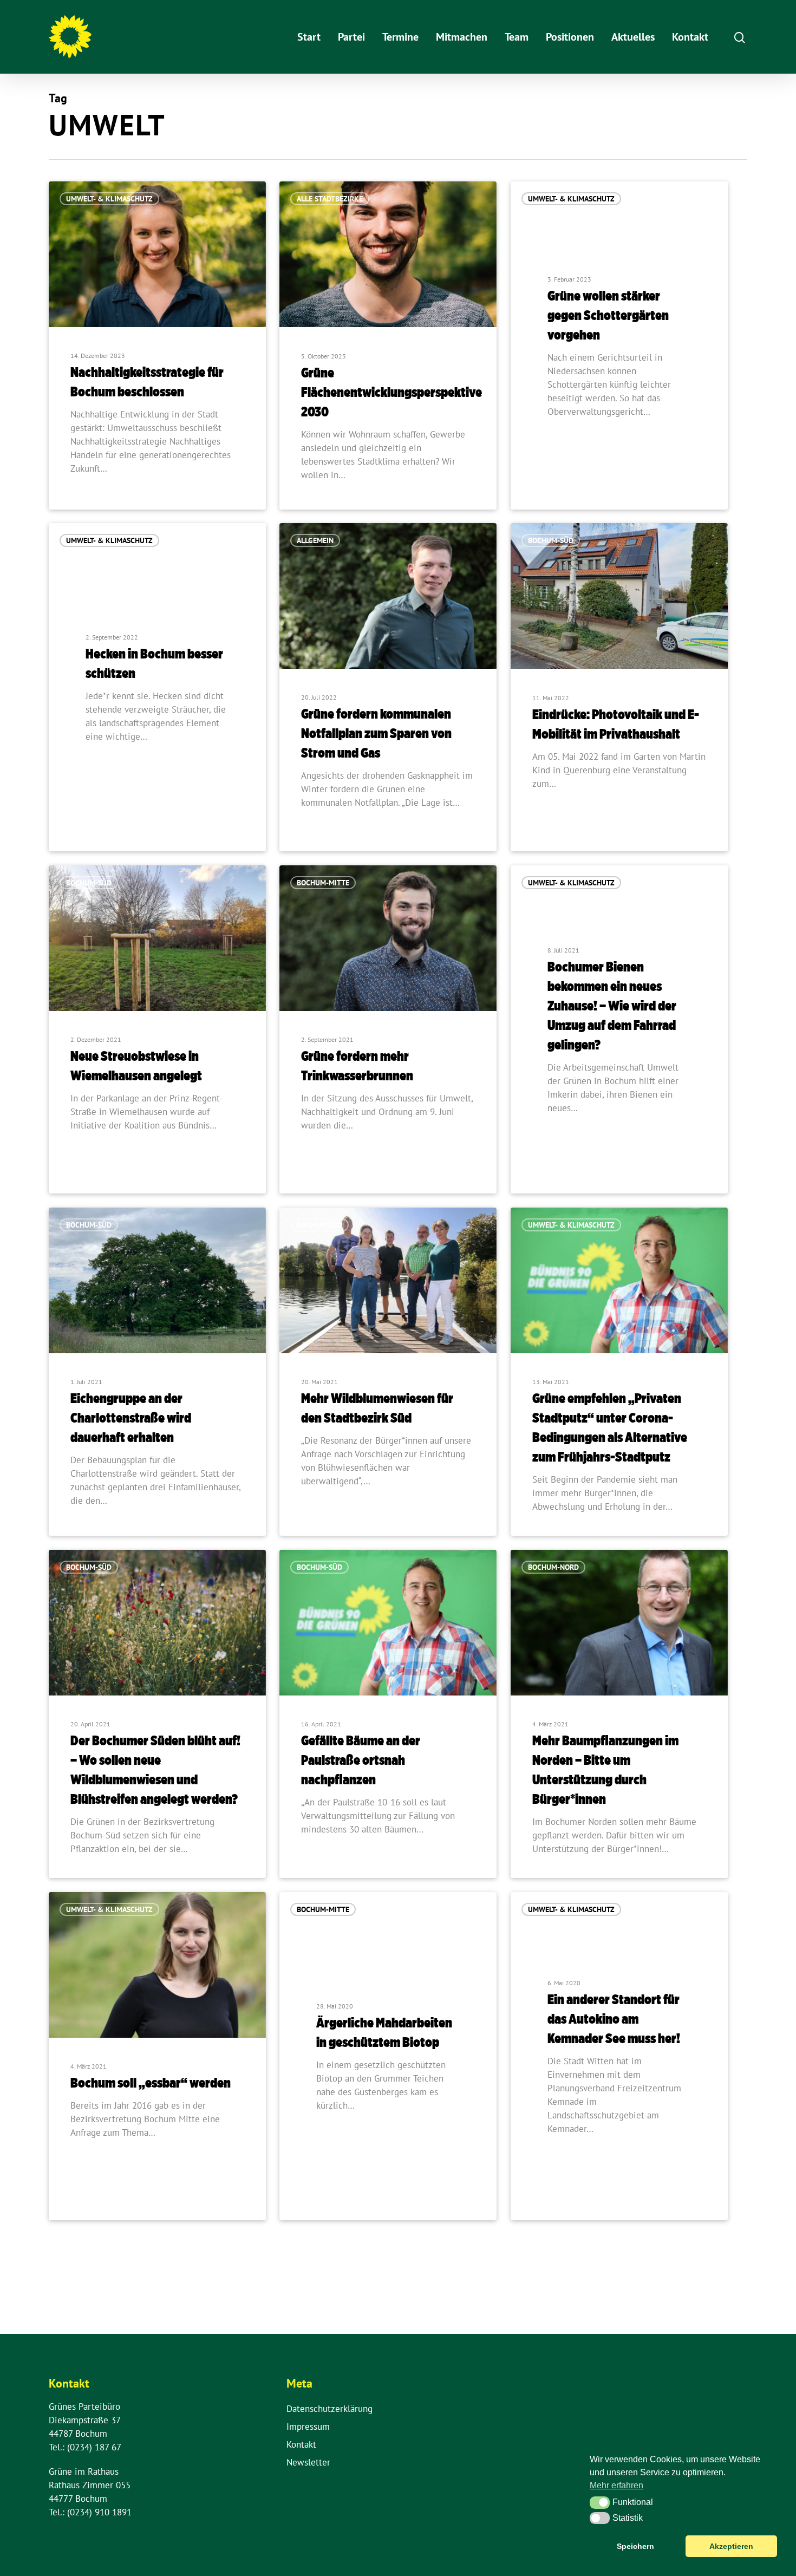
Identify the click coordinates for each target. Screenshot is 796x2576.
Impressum (308, 2427)
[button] (600, 2502)
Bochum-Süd (551, 540)
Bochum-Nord (553, 1567)
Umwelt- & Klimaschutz (109, 199)
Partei (351, 37)
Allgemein (315, 540)
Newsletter (308, 2462)
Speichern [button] (635, 2546)
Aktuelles (633, 37)
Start (309, 37)
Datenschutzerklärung (330, 2409)
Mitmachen (462, 37)
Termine (400, 37)
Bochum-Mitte (323, 883)
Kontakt (690, 37)
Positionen (570, 37)
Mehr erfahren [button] (616, 2485)
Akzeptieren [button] (731, 2546)
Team (517, 37)
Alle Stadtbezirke (330, 199)
